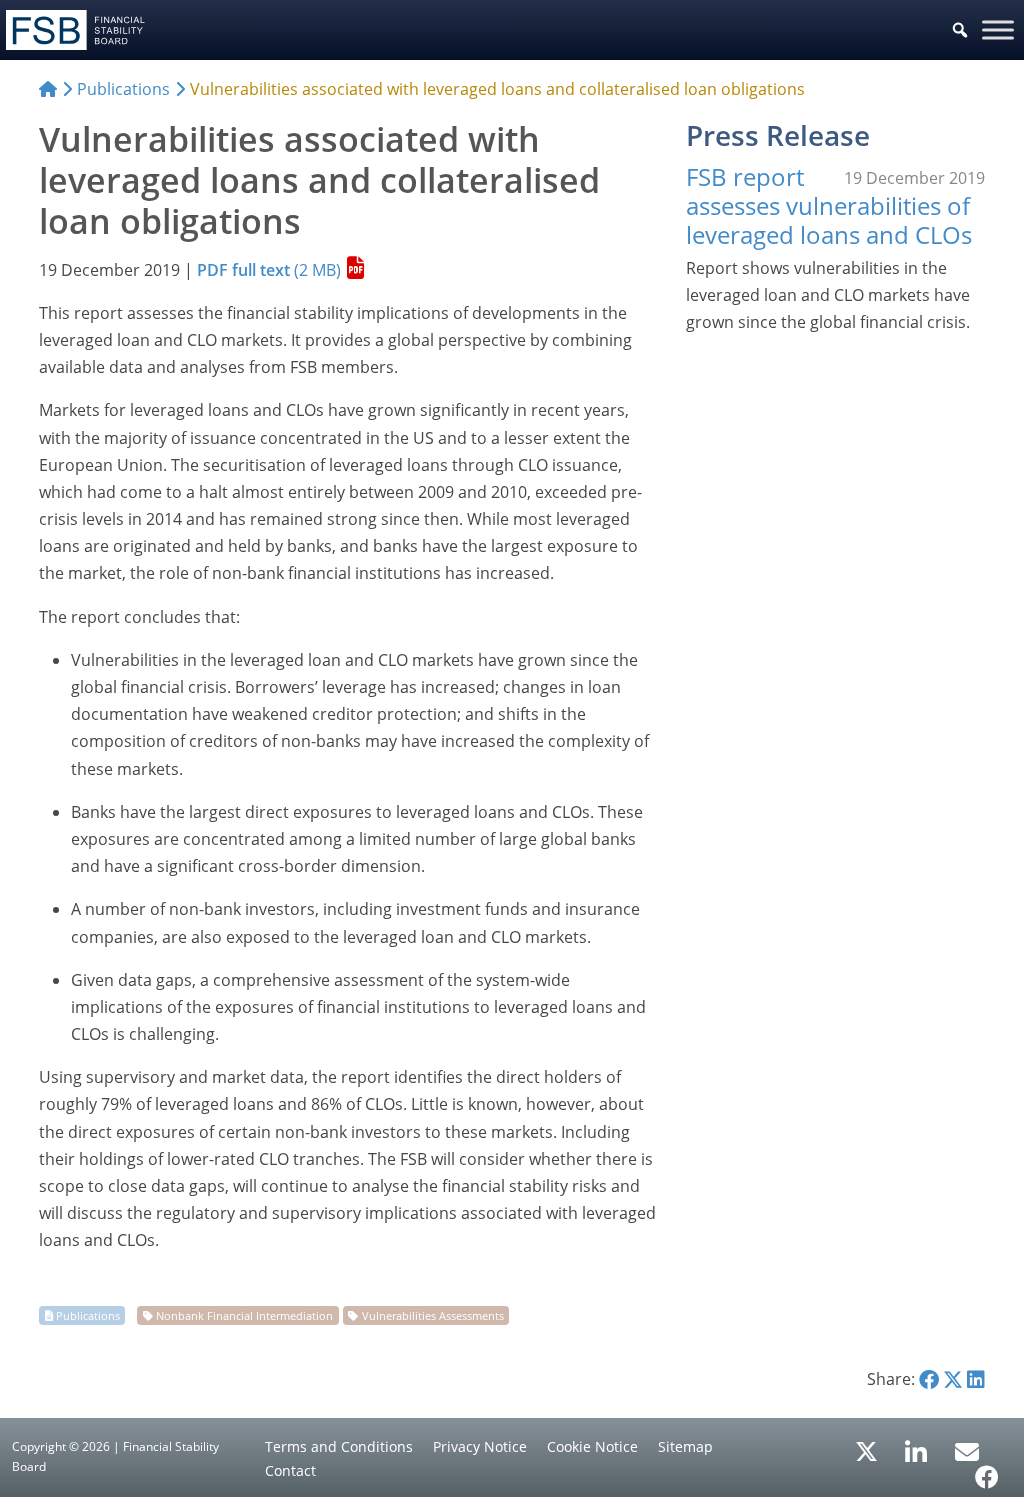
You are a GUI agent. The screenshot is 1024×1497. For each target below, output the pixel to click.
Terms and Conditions (339, 1446)
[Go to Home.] (48, 89)
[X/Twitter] (866, 1450)
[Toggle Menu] (998, 29)
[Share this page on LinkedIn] (976, 1379)
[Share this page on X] (953, 1379)
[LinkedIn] (916, 1445)
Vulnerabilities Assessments (433, 1315)
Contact (290, 1470)
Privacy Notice (480, 1446)
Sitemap (685, 1446)
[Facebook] (987, 1470)
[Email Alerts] (967, 1450)
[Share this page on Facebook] (929, 1379)
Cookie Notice (592, 1446)
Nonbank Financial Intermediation (244, 1315)
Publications (88, 1315)
